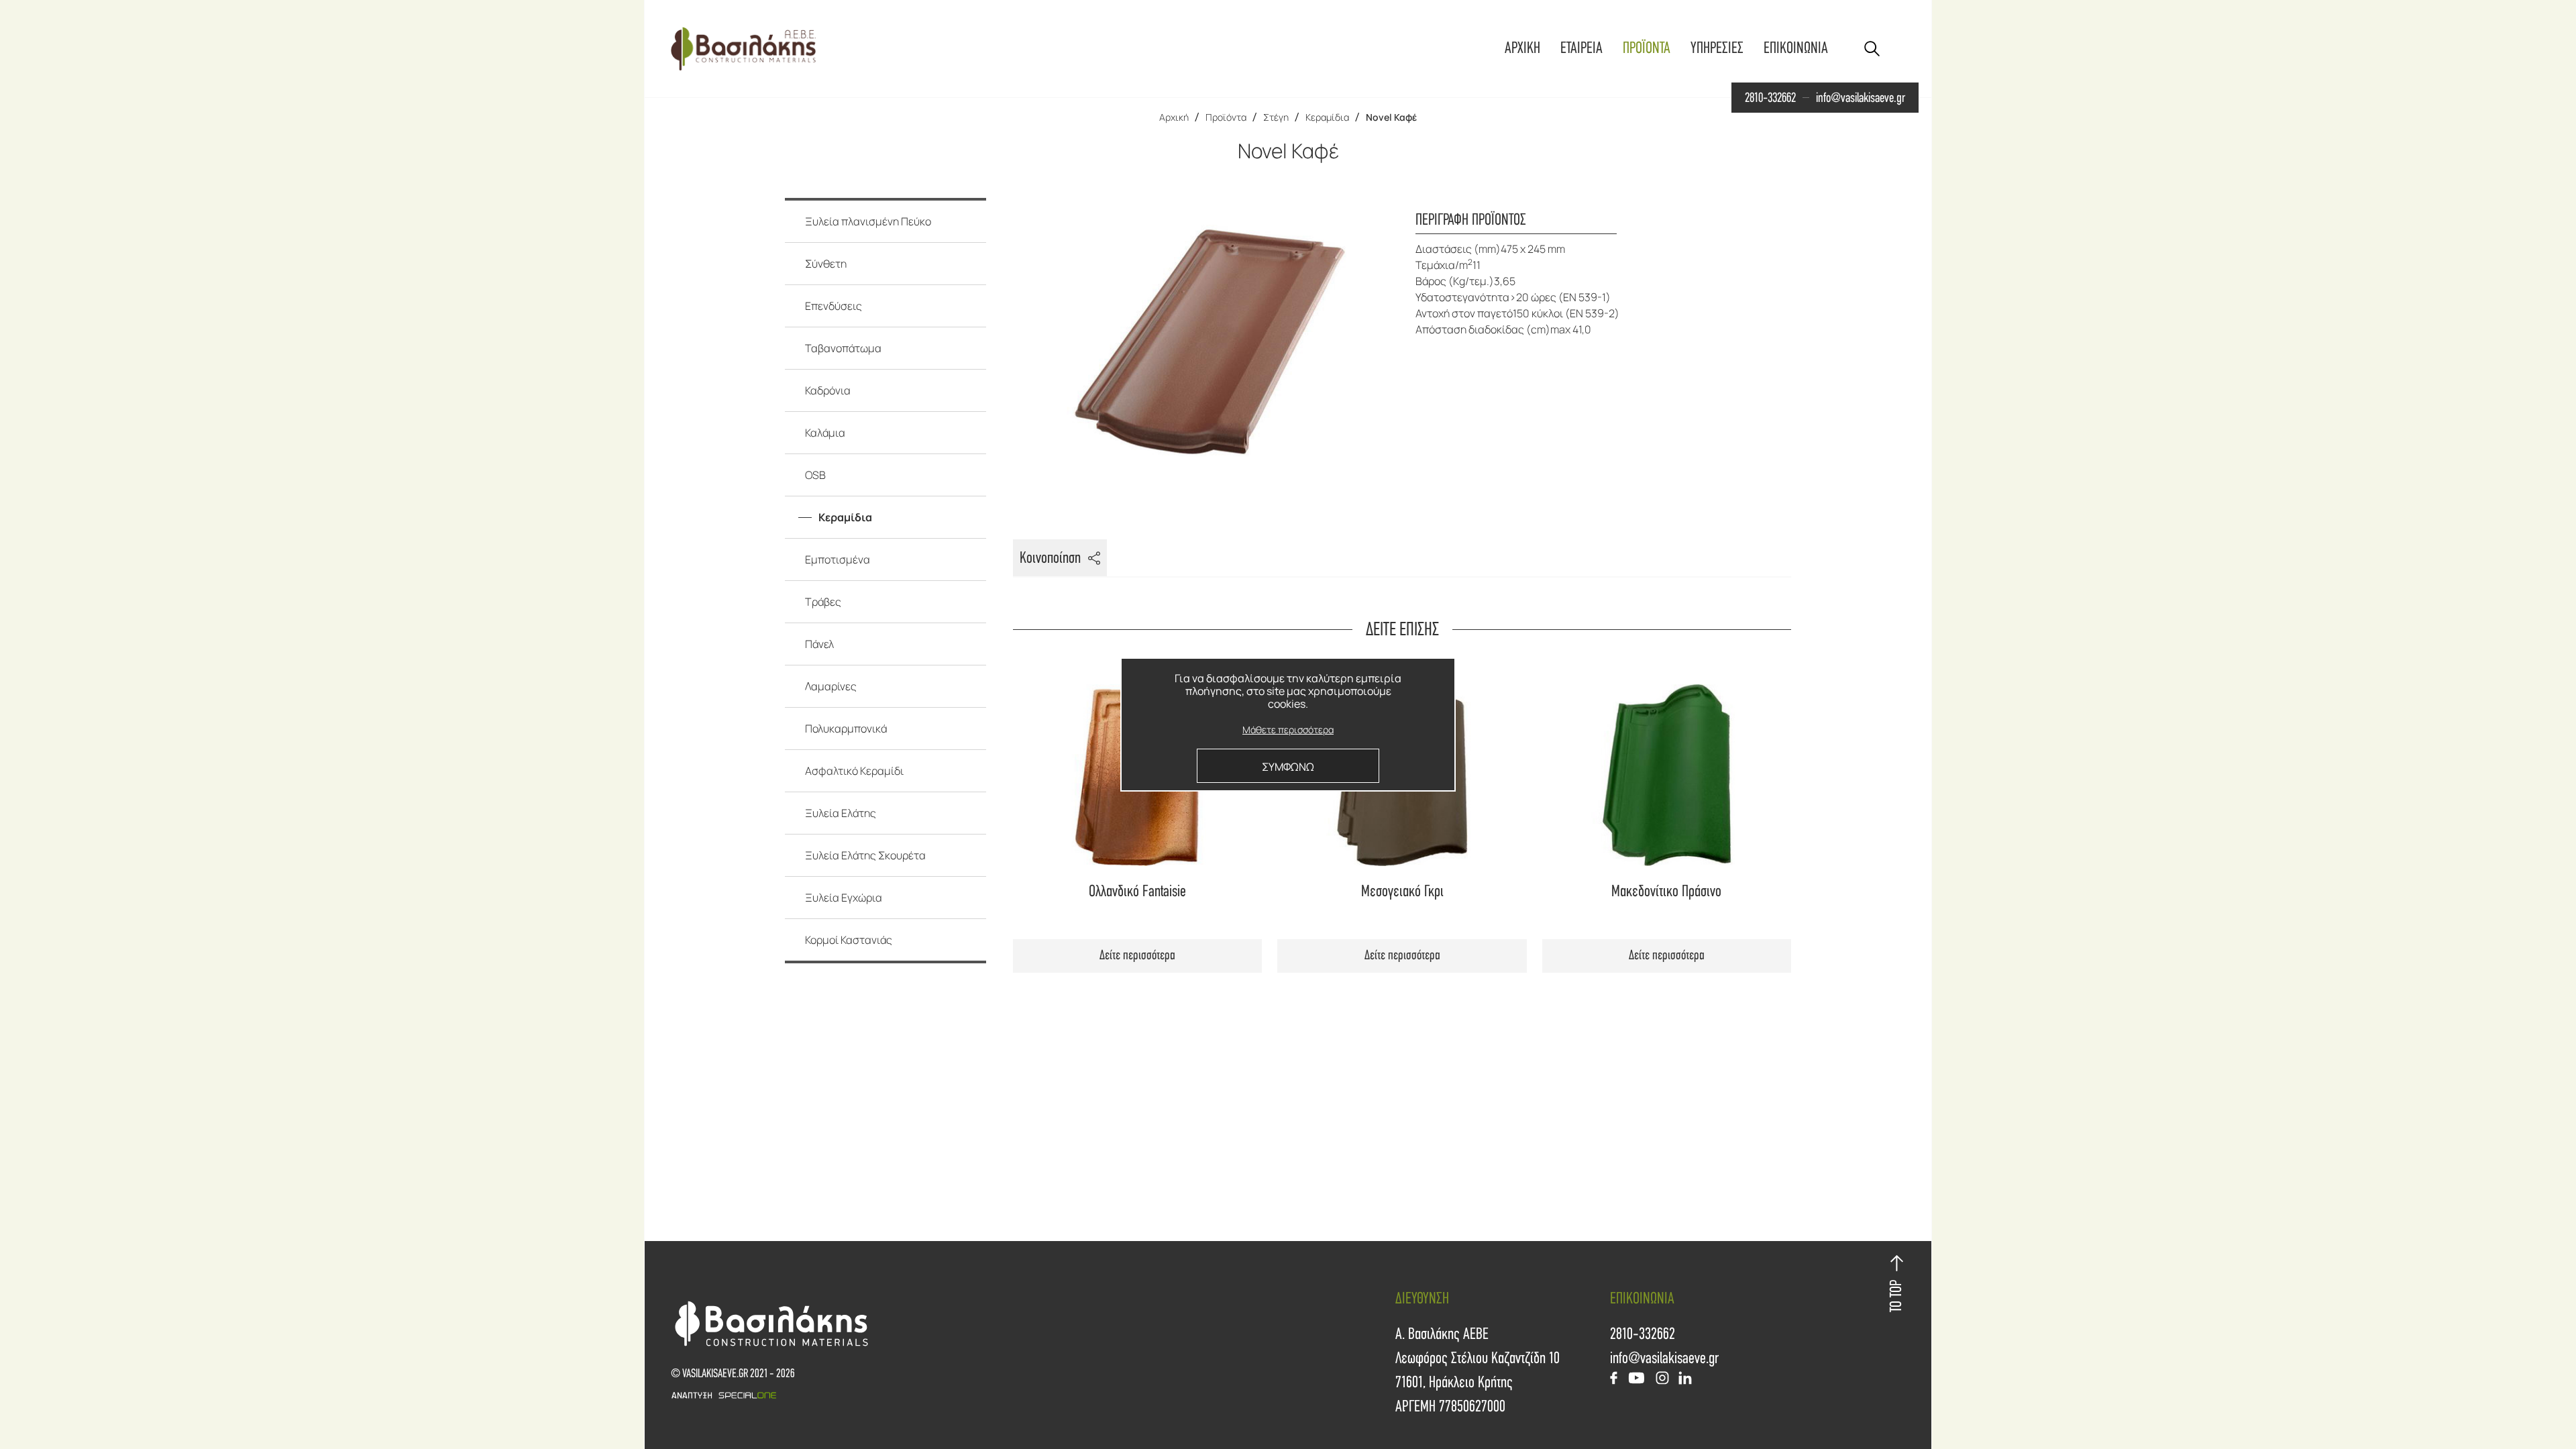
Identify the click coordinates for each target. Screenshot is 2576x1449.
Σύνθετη (826, 264)
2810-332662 (1770, 98)
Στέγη (1276, 117)
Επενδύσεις (834, 306)
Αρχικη (1522, 48)
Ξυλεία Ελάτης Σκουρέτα (865, 855)
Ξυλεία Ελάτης (841, 813)
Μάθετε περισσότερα (1288, 730)
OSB (815, 475)
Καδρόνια (828, 390)
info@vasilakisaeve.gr (1861, 98)
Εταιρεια (1581, 48)
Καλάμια (825, 433)
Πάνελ (819, 644)
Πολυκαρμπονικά (846, 729)
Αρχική (1174, 117)
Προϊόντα (1226, 117)
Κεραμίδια (1327, 117)
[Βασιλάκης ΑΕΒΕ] (743, 49)
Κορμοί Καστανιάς (849, 940)
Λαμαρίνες (831, 686)
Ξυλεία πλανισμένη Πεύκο (868, 221)
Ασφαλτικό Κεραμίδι (854, 771)
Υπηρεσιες (1717, 48)
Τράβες (823, 602)
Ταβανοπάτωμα (843, 348)
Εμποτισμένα (838, 559)
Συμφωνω (1288, 767)
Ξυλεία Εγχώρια (844, 898)
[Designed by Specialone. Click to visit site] (979, 1395)
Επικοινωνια (1796, 48)
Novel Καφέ (1391, 117)
